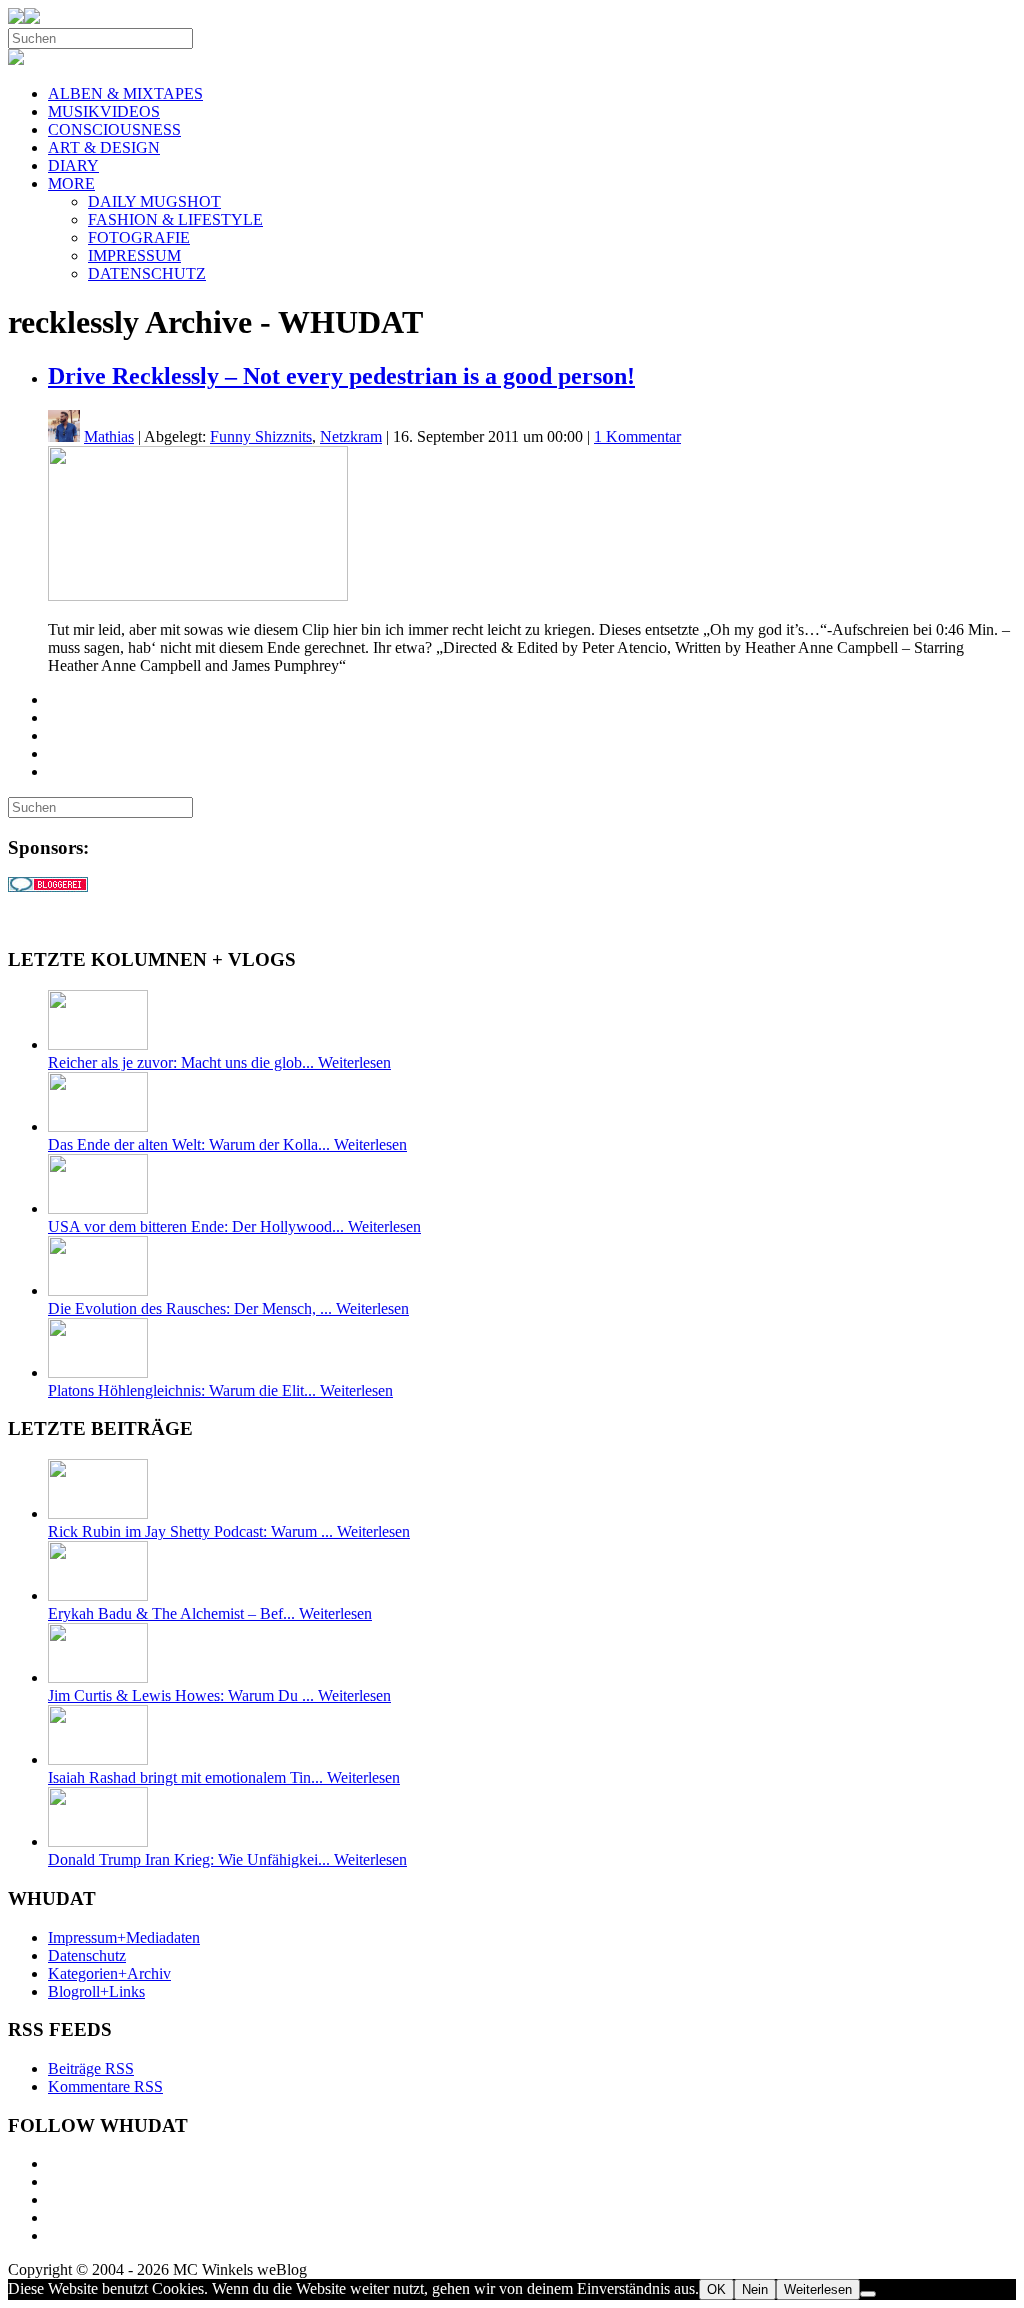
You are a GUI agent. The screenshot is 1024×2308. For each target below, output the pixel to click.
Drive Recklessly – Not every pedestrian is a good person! (341, 376)
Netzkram (351, 436)
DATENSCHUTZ (147, 273)
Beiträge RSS (91, 2068)
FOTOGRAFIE (139, 237)
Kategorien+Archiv (109, 1973)
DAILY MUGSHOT (154, 201)
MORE (71, 183)
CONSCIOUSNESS (114, 129)
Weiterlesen (818, 2289)
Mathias (109, 436)
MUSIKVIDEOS (104, 111)
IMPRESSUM (134, 255)
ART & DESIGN (104, 147)
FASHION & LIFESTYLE (175, 219)
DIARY (73, 165)
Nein (755, 2289)
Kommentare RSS (105, 2086)
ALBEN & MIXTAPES (125, 93)
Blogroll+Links (96, 1991)
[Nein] (868, 2294)
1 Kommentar (637, 436)
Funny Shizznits (261, 436)
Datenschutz (87, 1955)
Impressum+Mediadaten (124, 1937)
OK (716, 2289)
